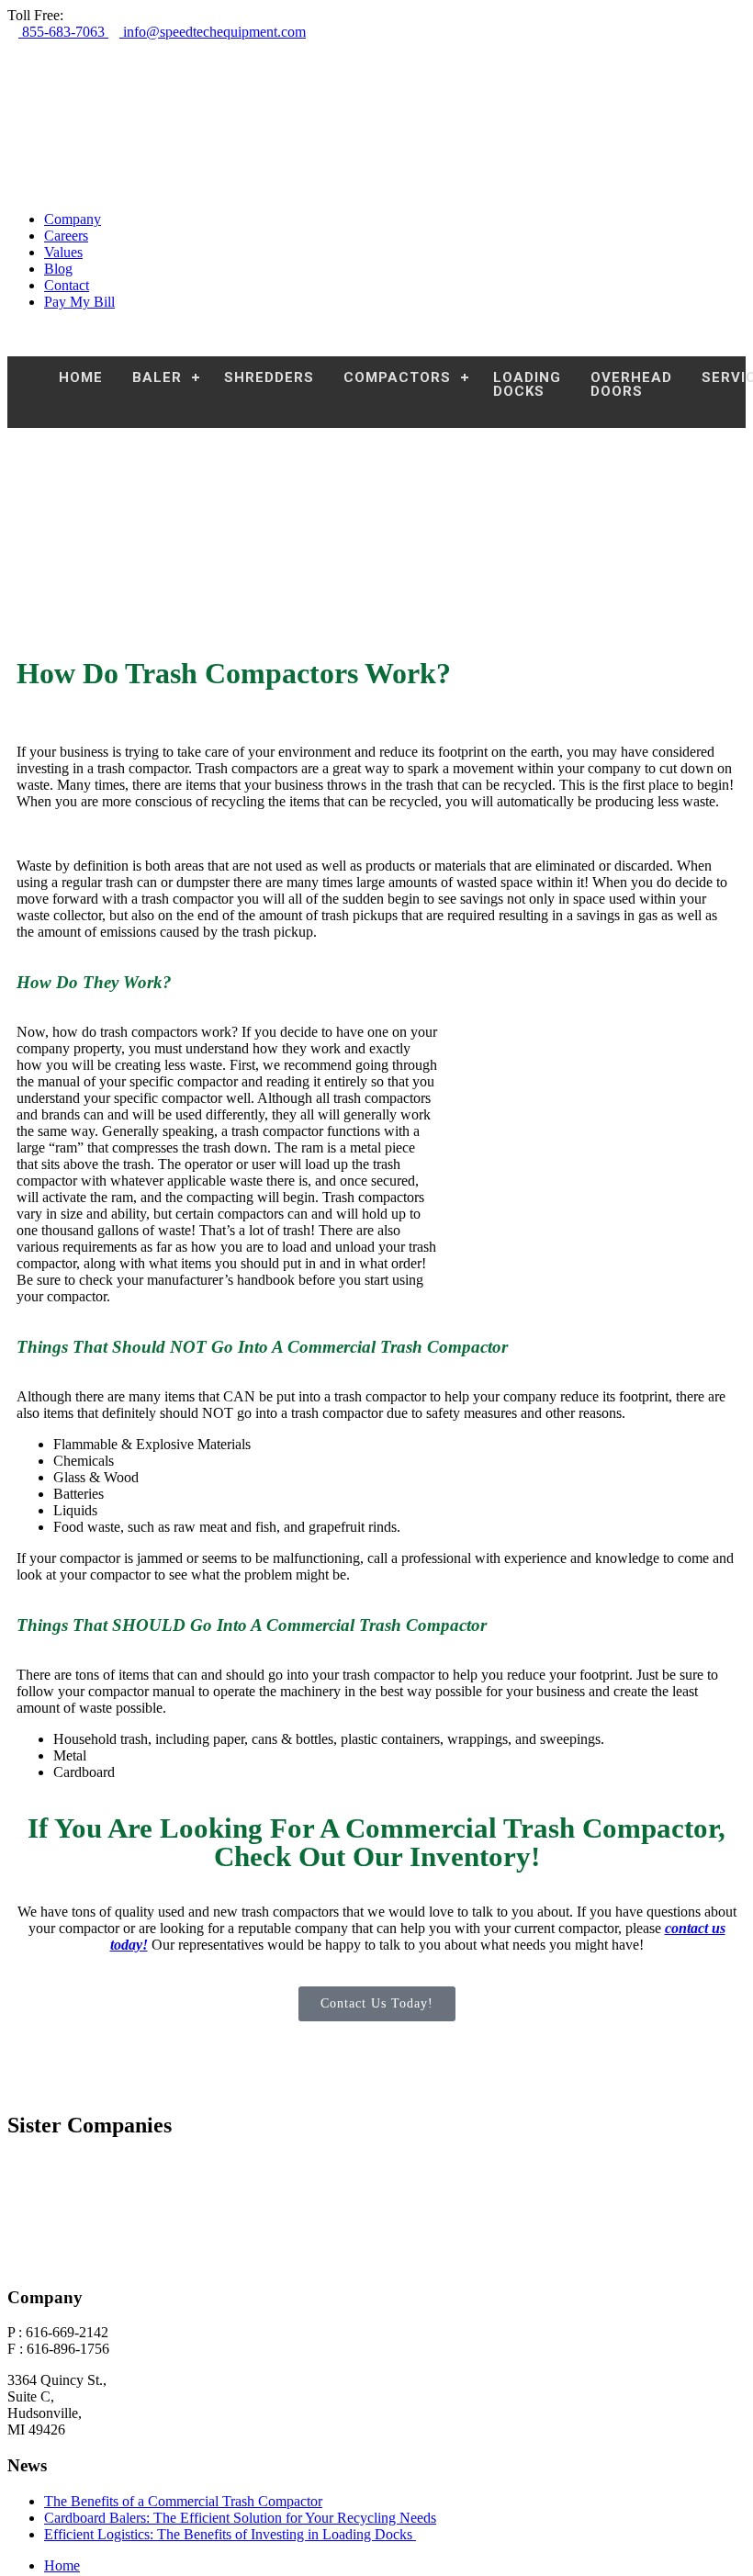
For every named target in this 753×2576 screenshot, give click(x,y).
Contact (67, 285)
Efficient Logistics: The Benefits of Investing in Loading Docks (230, 2534)
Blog (58, 269)
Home (62, 2565)
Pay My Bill (79, 302)
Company (73, 219)
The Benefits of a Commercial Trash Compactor (183, 2501)
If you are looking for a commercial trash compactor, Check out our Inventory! (376, 1842)
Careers (66, 236)
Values (63, 252)
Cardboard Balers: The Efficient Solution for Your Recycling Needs (240, 2518)
